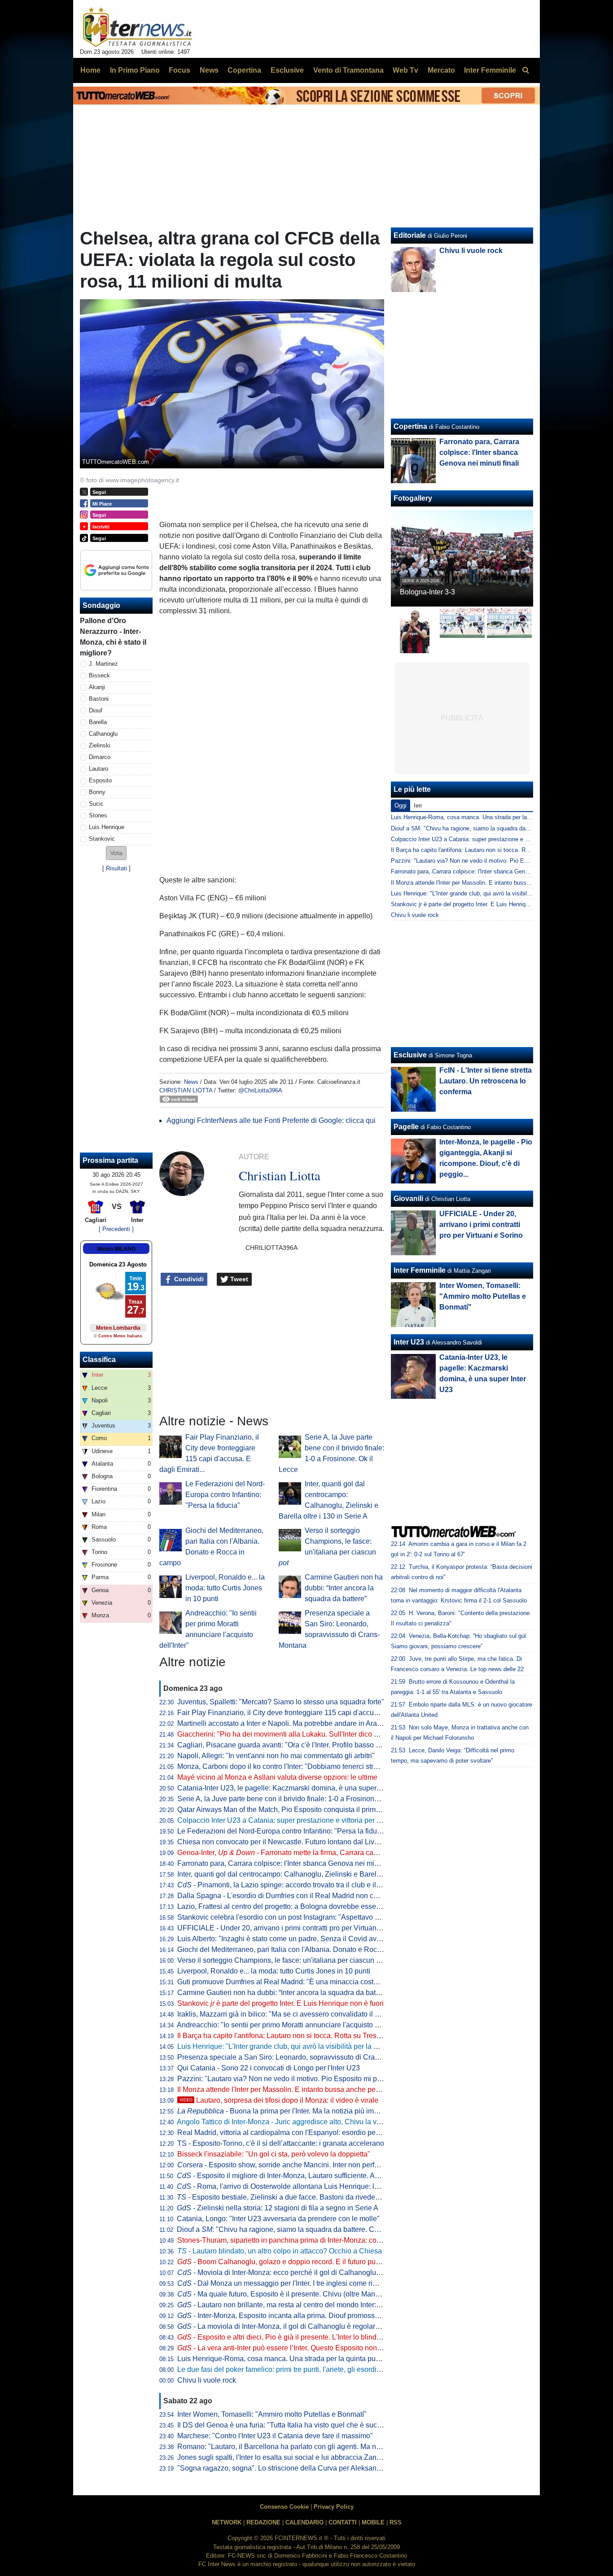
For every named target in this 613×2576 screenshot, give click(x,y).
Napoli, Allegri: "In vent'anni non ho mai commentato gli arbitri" (276, 1756)
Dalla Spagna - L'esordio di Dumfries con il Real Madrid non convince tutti (294, 1896)
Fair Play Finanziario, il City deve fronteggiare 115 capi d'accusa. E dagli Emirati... (307, 1713)
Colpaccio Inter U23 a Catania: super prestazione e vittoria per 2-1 (282, 1820)
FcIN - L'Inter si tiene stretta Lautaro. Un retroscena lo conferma (486, 1081)
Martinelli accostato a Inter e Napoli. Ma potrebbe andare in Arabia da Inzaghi (300, 1723)
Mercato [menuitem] (441, 70)
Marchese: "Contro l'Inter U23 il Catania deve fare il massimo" (275, 2436)
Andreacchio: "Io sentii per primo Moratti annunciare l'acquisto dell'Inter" (291, 2025)
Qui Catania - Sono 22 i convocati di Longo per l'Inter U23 (269, 2068)
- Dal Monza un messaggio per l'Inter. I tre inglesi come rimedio (285, 2283)
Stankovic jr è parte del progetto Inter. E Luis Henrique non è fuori (476, 904)
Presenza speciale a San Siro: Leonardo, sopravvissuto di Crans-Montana (295, 2057)
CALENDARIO (304, 2522)
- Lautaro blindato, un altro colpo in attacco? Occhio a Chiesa (280, 2251)
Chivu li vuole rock (207, 2380)
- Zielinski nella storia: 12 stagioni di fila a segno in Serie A (278, 2208)
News (191, 1082)
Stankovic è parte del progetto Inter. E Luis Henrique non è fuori (280, 2003)
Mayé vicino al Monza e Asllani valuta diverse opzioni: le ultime (277, 1777)
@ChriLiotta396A (260, 1090)
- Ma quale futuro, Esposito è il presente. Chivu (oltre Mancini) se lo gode (300, 2294)
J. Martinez (103, 664)
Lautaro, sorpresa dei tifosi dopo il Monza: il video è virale (279, 2100)
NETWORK (227, 2522)
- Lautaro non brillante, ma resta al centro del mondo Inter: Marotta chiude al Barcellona (323, 2305)
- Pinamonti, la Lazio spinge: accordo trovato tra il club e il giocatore (292, 1885)
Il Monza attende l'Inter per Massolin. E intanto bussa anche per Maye (287, 2089)
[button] (116, 853)
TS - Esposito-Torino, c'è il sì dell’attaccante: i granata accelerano (281, 2143)
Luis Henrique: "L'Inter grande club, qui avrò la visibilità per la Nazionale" (293, 2046)
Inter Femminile (420, 1270)
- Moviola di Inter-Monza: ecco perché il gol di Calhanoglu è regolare (294, 2273)
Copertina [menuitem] (244, 70)
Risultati (116, 868)
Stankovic (102, 839)
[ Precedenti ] (116, 1229)
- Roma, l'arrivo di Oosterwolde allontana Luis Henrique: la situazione (295, 2186)
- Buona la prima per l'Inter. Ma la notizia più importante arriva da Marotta (316, 2111)
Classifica (99, 1360)
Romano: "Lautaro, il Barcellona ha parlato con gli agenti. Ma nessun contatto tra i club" (315, 2447)
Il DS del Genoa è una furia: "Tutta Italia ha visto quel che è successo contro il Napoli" (313, 2425)
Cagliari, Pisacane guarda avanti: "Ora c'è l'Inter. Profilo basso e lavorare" (294, 1745)
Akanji (97, 687)
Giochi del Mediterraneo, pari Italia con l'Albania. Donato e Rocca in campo (296, 1949)
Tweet (238, 1279)
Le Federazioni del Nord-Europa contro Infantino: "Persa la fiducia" (225, 1495)
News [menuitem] (209, 70)
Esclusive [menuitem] (287, 70)
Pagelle (406, 1127)
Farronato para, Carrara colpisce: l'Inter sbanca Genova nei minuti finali (290, 1863)
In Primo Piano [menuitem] (135, 70)
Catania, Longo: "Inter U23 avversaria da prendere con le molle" (278, 2219)
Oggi (401, 806)
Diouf (96, 710)
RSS (396, 2522)
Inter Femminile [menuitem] (490, 70)
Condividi (188, 1279)
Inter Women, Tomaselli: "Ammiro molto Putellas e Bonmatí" (272, 2414)
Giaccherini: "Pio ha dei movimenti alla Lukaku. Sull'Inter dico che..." (285, 1734)
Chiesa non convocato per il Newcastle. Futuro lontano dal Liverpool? (288, 1842)
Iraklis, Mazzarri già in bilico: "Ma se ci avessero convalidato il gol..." (285, 2014)
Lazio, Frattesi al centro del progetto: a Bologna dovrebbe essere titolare (291, 1906)
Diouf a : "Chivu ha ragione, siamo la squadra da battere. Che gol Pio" (293, 2229)
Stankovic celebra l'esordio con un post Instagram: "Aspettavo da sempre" (294, 1917)
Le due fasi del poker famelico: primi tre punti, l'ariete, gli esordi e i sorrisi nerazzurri (309, 2369)
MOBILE (373, 2522)
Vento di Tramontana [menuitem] (348, 70)
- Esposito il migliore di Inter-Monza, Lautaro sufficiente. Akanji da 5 (291, 2176)
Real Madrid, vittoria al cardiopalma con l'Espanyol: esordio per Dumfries (293, 2133)
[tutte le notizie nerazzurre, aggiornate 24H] (138, 27)
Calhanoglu (103, 734)
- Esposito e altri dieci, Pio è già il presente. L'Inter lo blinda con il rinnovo (301, 2337)
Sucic (96, 804)
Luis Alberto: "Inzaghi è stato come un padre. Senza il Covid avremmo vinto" (298, 1939)
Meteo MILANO (116, 1249)
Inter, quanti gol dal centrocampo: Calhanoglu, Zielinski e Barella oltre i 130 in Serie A (313, 1874)
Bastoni (99, 699)
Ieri (418, 806)
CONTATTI (343, 2522)
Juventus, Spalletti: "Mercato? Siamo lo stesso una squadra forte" (281, 1702)
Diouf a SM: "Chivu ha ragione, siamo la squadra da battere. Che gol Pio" (486, 828)
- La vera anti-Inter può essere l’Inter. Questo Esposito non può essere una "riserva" (317, 2348)
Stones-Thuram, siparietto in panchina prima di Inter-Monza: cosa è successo (300, 2240)
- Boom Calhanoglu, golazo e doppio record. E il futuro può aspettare (294, 2262)
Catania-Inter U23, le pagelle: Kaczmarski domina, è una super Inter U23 (292, 1788)
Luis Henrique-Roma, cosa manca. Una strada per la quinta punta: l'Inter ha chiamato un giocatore (333, 2359)
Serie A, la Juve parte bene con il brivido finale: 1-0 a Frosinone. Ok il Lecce (297, 1799)
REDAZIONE (263, 2522)
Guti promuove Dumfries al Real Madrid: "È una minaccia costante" (284, 1982)
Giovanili (408, 1198)
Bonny (97, 792)
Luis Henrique (107, 827)
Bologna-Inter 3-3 (427, 592)
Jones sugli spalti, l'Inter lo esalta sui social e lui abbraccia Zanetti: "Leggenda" (302, 2457)
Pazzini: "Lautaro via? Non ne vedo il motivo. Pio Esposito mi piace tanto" (294, 2079)
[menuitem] (525, 70)
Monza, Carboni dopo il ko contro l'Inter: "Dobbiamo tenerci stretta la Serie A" (299, 1766)
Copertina (410, 426)
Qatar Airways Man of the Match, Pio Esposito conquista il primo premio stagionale (308, 1810)
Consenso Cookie (284, 2507)
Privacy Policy (334, 2507)
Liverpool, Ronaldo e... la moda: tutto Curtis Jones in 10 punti (225, 1588)
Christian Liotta (186, 1090)
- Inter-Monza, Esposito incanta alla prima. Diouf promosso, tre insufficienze (305, 2316)
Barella (98, 722)
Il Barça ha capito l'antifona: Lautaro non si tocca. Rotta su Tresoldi (283, 2036)
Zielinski (100, 745)
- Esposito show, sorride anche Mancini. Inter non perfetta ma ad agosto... (307, 2165)
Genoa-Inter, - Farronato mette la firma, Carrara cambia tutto (291, 1853)
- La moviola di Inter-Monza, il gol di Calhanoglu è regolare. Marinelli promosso (310, 2326)
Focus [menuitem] (180, 70)
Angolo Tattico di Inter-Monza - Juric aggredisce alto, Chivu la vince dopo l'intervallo (309, 2122)
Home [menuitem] (90, 70)
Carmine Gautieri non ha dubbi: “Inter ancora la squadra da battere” (344, 1588)
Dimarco (100, 757)
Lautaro (99, 769)
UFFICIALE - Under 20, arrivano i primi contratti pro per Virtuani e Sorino (292, 1928)
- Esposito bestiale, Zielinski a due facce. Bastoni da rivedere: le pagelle (297, 2197)
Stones (98, 815)
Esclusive (410, 1055)
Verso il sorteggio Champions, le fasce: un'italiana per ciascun (282, 1960)
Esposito (100, 780)
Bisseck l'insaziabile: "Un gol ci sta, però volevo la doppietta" (274, 2154)
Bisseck (99, 675)
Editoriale (410, 235)
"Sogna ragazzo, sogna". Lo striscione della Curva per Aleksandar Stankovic (299, 2468)
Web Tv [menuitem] (405, 70)
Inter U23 (409, 1342)
